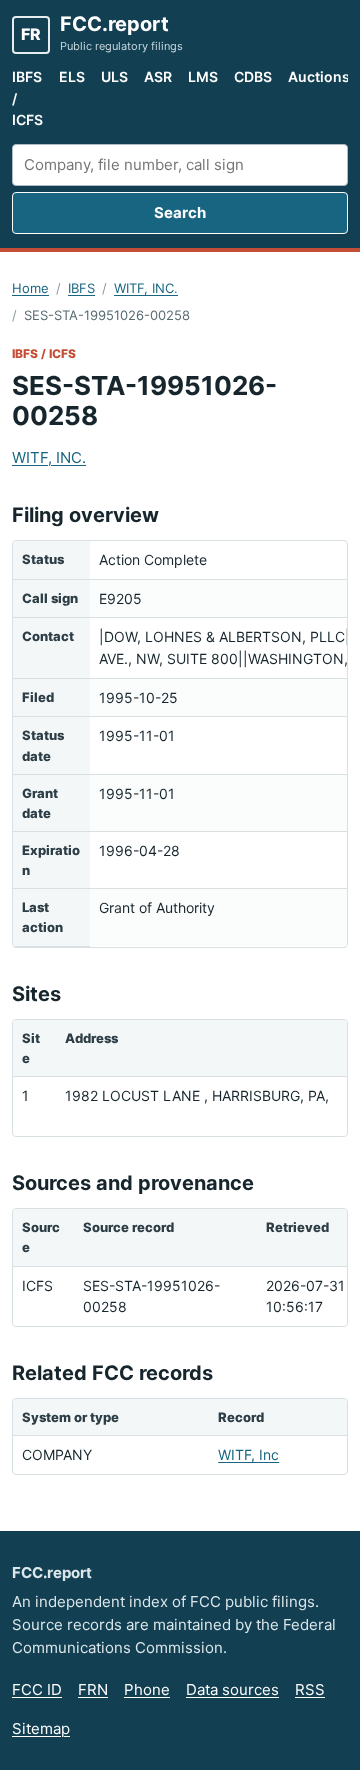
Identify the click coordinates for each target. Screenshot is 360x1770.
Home (30, 288)
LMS (203, 76)
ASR (158, 76)
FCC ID (37, 1689)
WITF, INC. (146, 288)
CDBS (253, 76)
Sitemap (41, 1728)
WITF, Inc (248, 1454)
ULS (114, 76)
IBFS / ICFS (27, 98)
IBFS (81, 288)
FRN (93, 1689)
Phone (147, 1689)
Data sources (232, 1689)
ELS (72, 76)
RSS (310, 1689)
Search (180, 212)
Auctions (319, 76)
